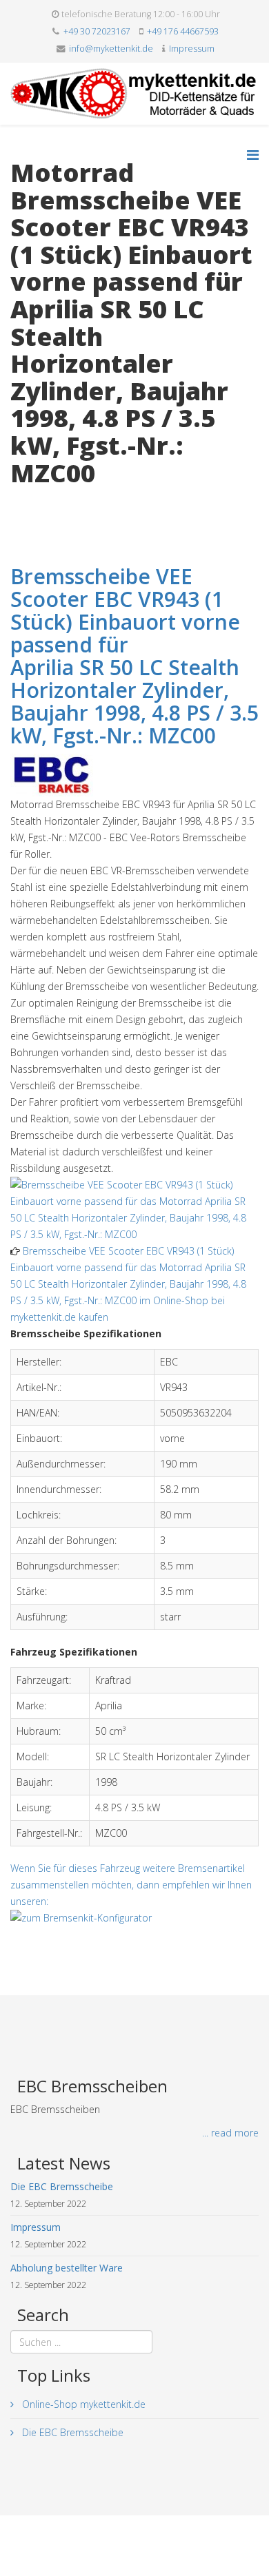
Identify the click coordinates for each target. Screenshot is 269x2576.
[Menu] (253, 155)
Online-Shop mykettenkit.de (82, 2404)
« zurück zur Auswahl (56, 501)
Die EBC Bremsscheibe (71, 2432)
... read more (230, 2133)
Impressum (192, 49)
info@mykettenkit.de (111, 49)
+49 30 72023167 (97, 31)
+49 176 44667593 (183, 31)
